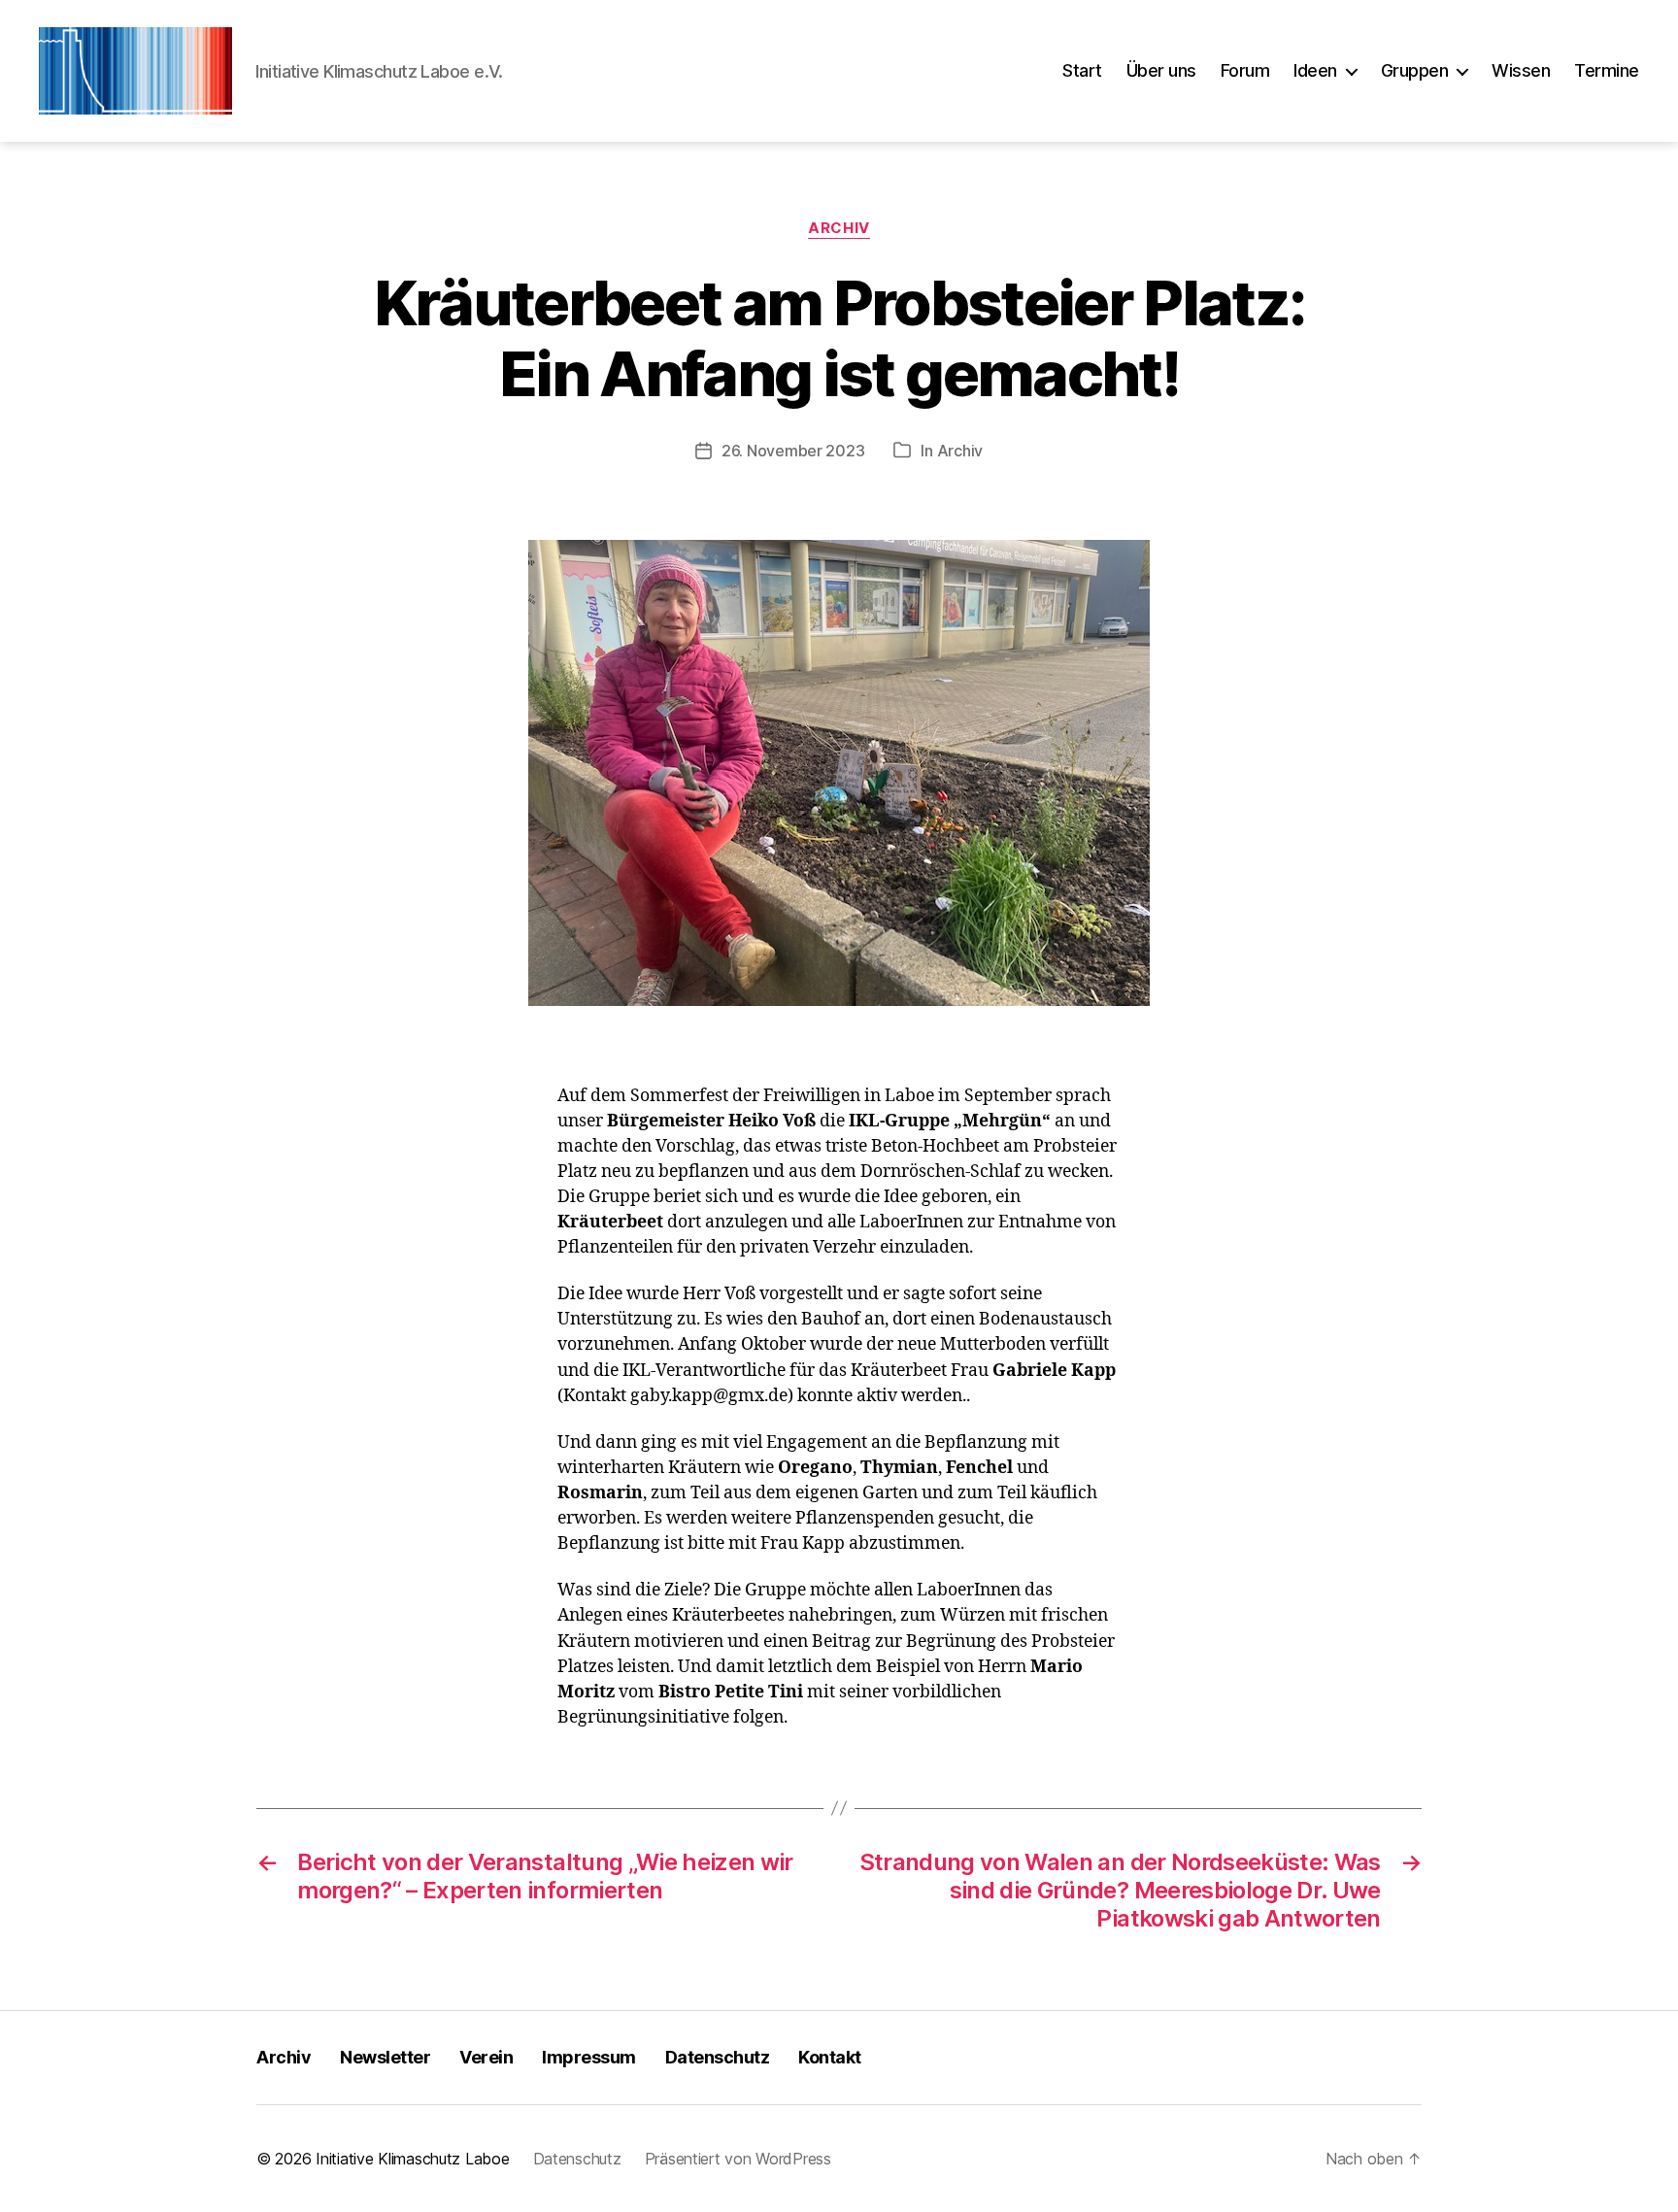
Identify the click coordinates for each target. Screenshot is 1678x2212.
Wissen (1521, 70)
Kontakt (830, 2057)
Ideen (1315, 70)
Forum (1245, 70)
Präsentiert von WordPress (738, 2159)
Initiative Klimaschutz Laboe (412, 2159)
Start (1082, 70)
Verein (486, 2057)
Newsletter (385, 2057)
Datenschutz (718, 2057)
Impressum (589, 2057)
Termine (1607, 70)
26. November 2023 (793, 451)
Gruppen (1415, 70)
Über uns (1161, 70)
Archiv (839, 228)
